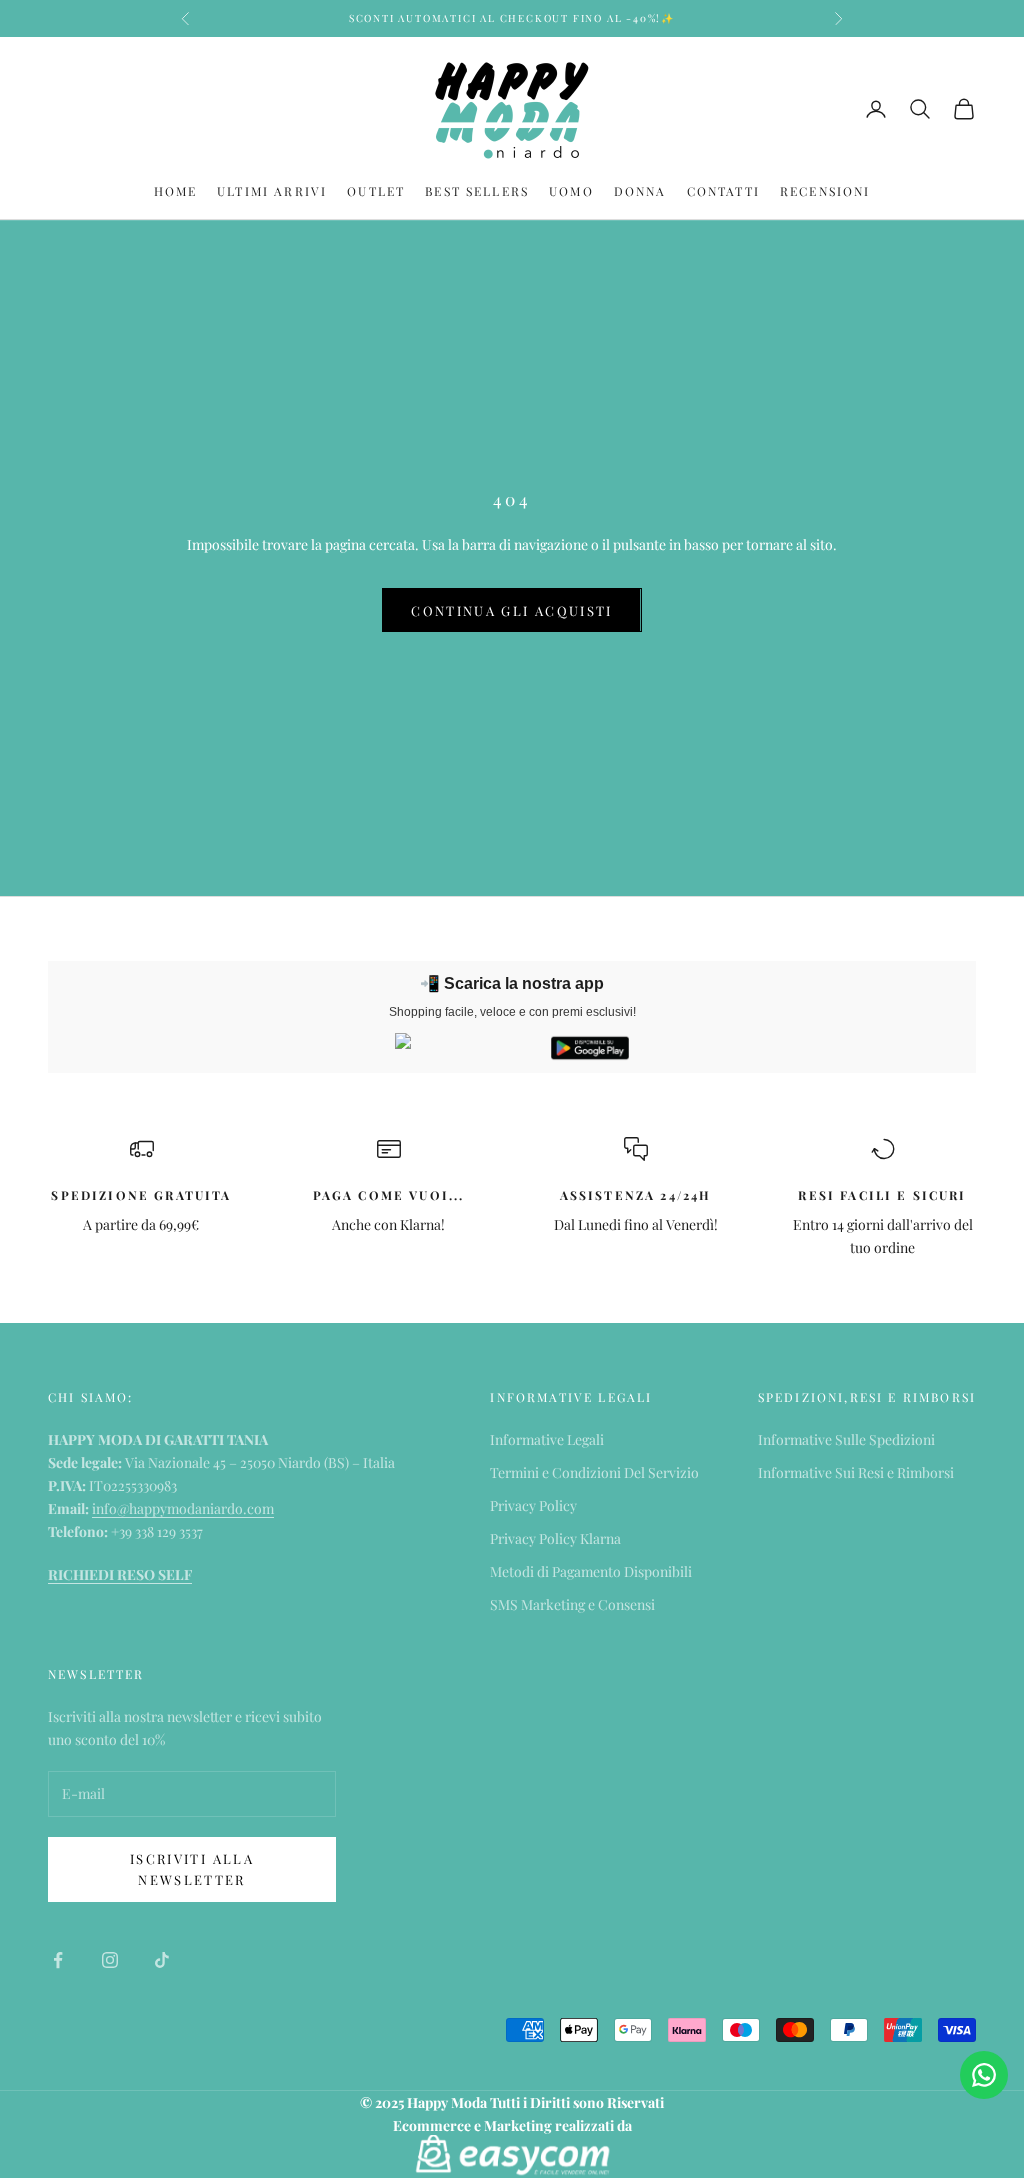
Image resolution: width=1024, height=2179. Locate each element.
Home (176, 191)
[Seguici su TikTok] (162, 1960)
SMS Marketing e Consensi (572, 1604)
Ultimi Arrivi (272, 191)
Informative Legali (547, 1439)
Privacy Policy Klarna (555, 1538)
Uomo (571, 191)
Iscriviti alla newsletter (192, 1869)
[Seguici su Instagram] (110, 1960)
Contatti (723, 191)
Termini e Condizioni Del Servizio (594, 1472)
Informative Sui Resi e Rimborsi (856, 1472)
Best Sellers (477, 191)
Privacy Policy (533, 1505)
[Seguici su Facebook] (58, 1960)
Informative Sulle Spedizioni (846, 1439)
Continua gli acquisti (511, 610)
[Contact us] (984, 2075)
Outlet (376, 191)
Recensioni (825, 191)
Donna (640, 191)
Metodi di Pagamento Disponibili (591, 1571)
